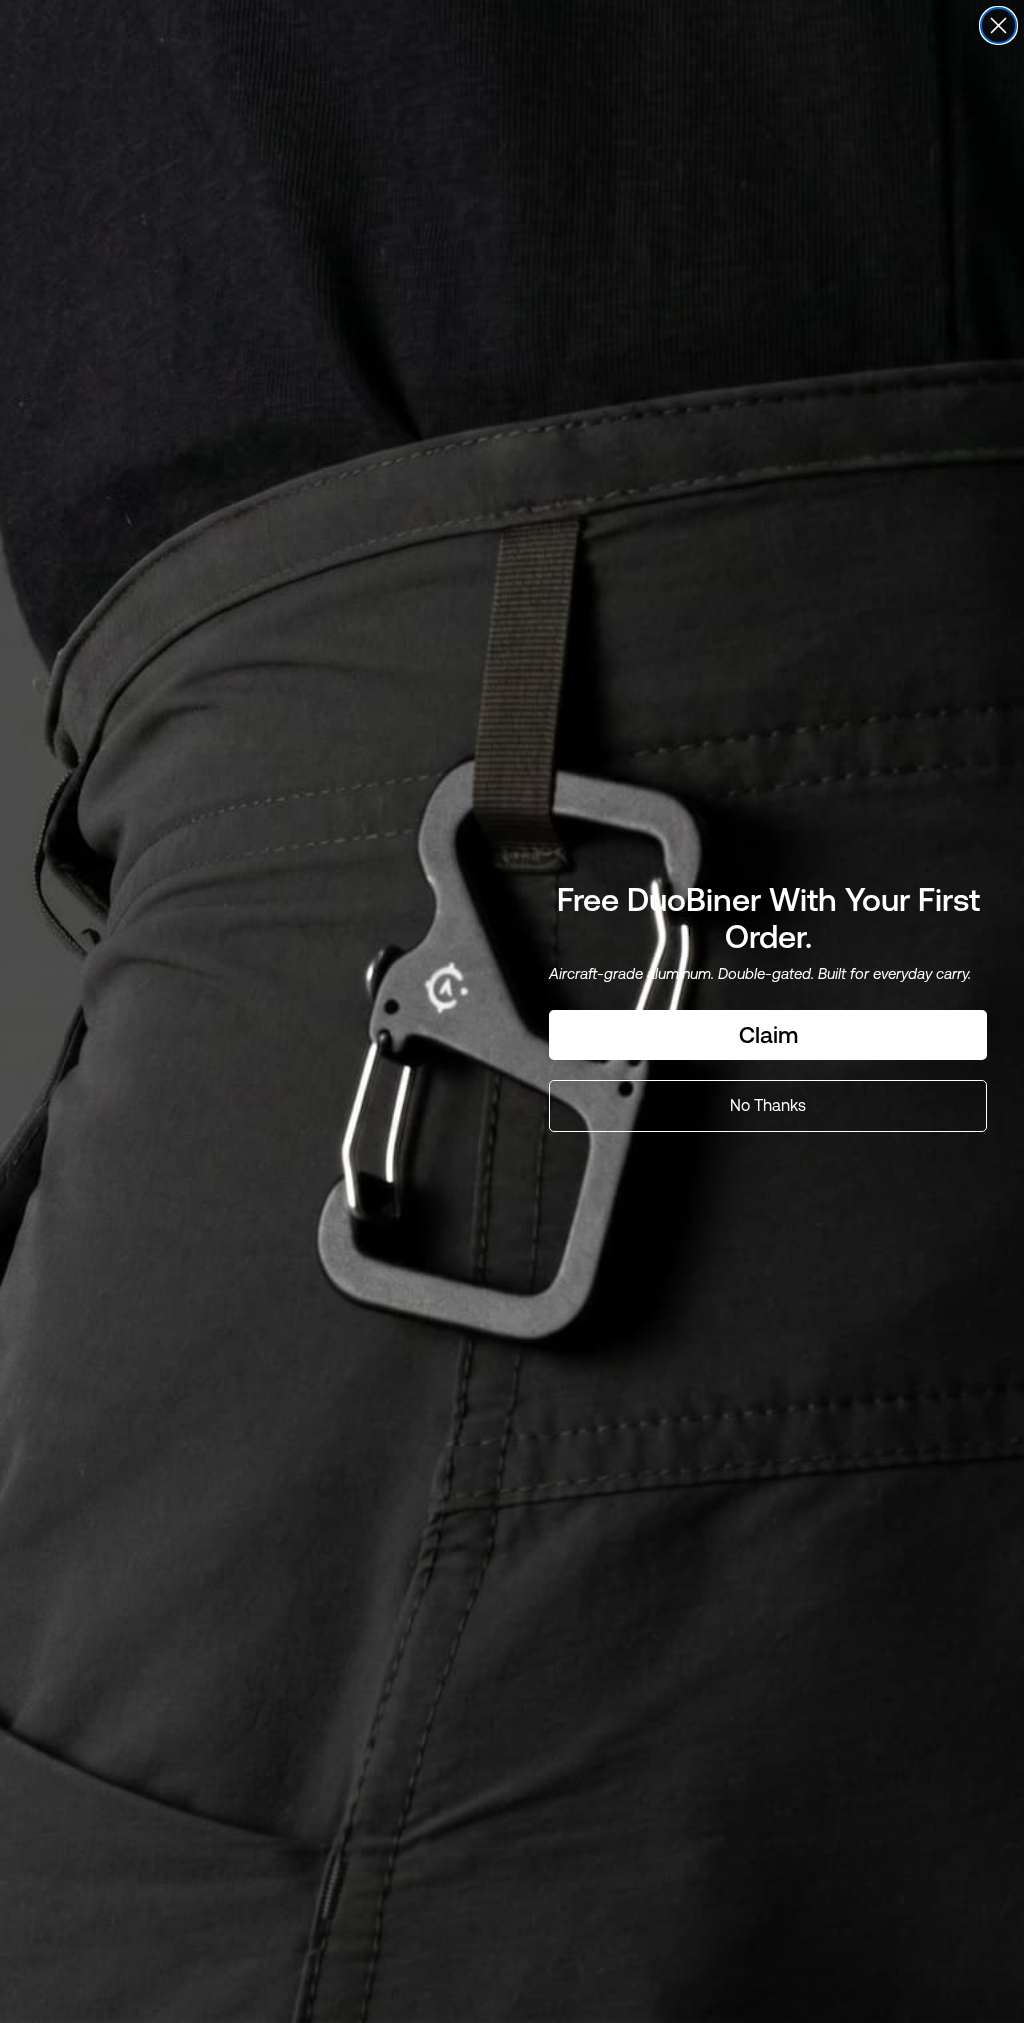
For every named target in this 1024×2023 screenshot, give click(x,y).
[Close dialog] (998, 25)
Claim (768, 1035)
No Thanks (768, 1105)
